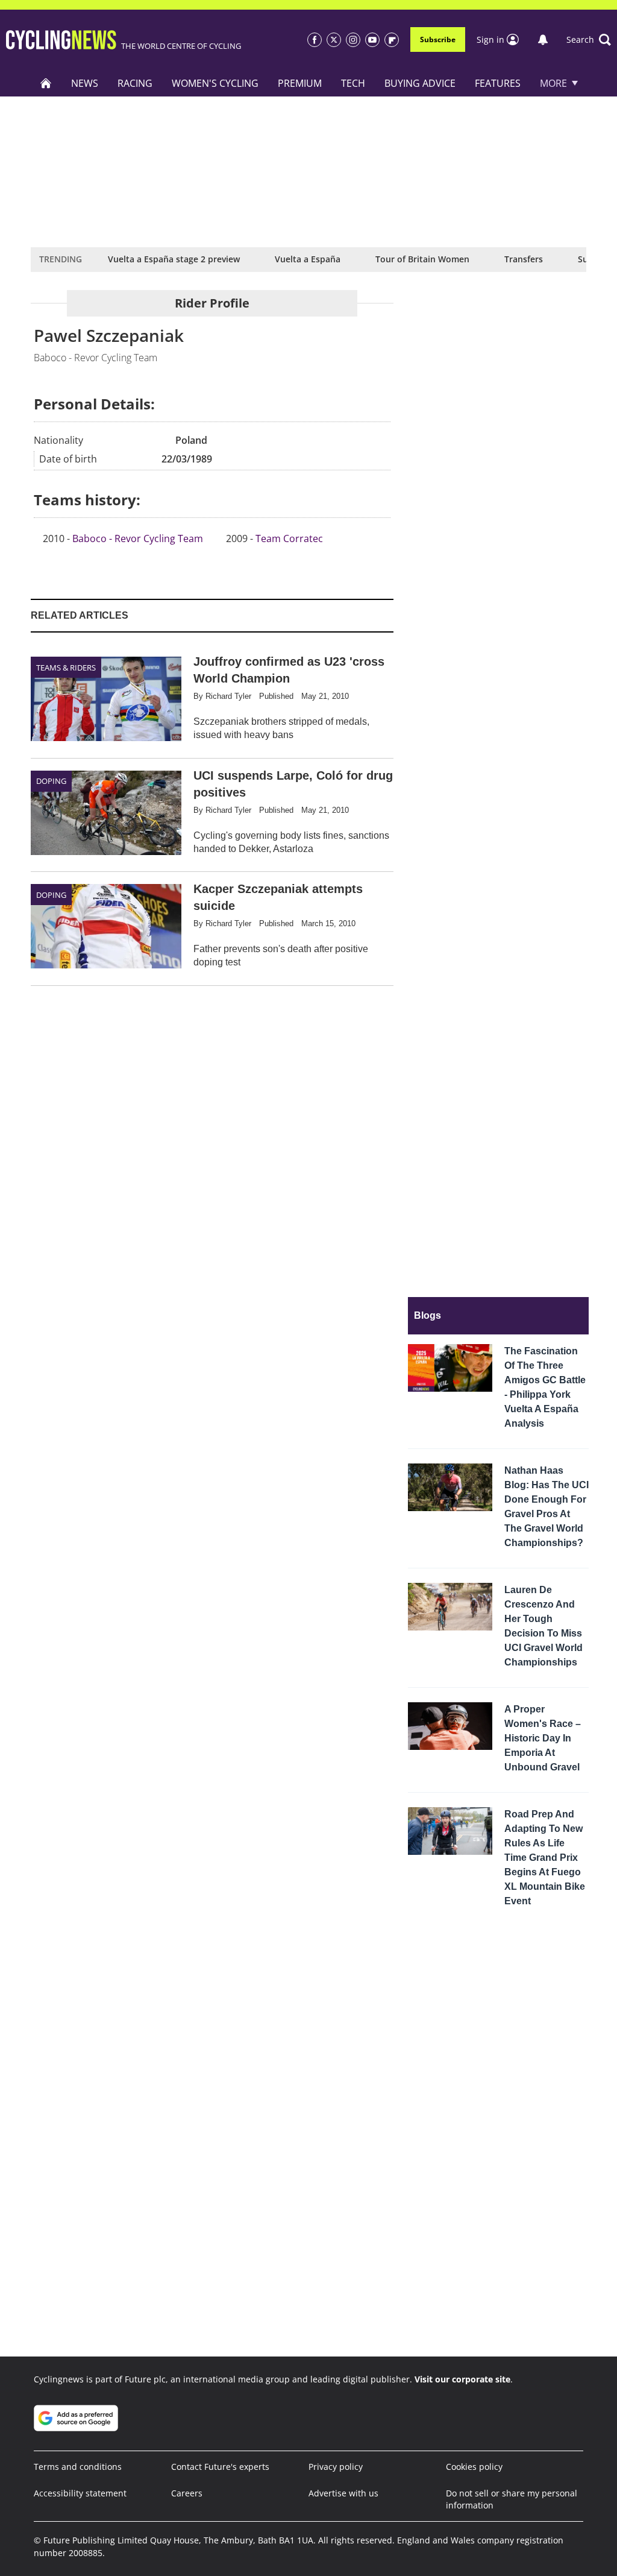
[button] (589, 40)
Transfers (524, 259)
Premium (300, 83)
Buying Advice (420, 83)
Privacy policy (336, 2467)
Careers (187, 2493)
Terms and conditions (78, 2467)
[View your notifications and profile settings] (543, 40)
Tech (353, 83)
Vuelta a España (308, 259)
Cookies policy (474, 2467)
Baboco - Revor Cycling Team (138, 538)
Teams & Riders (66, 668)
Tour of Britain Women (422, 259)
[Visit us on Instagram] (353, 40)
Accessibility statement (80, 2493)
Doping (51, 781)
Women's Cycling (215, 83)
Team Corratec (289, 538)
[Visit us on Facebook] (315, 40)
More (553, 83)
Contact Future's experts (220, 2467)
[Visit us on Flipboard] (392, 40)
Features (498, 83)
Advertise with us (343, 2493)
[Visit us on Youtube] (372, 40)
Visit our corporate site (462, 2379)
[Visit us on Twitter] (334, 40)
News (85, 83)
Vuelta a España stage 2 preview (174, 259)
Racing (135, 83)
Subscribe (438, 39)
